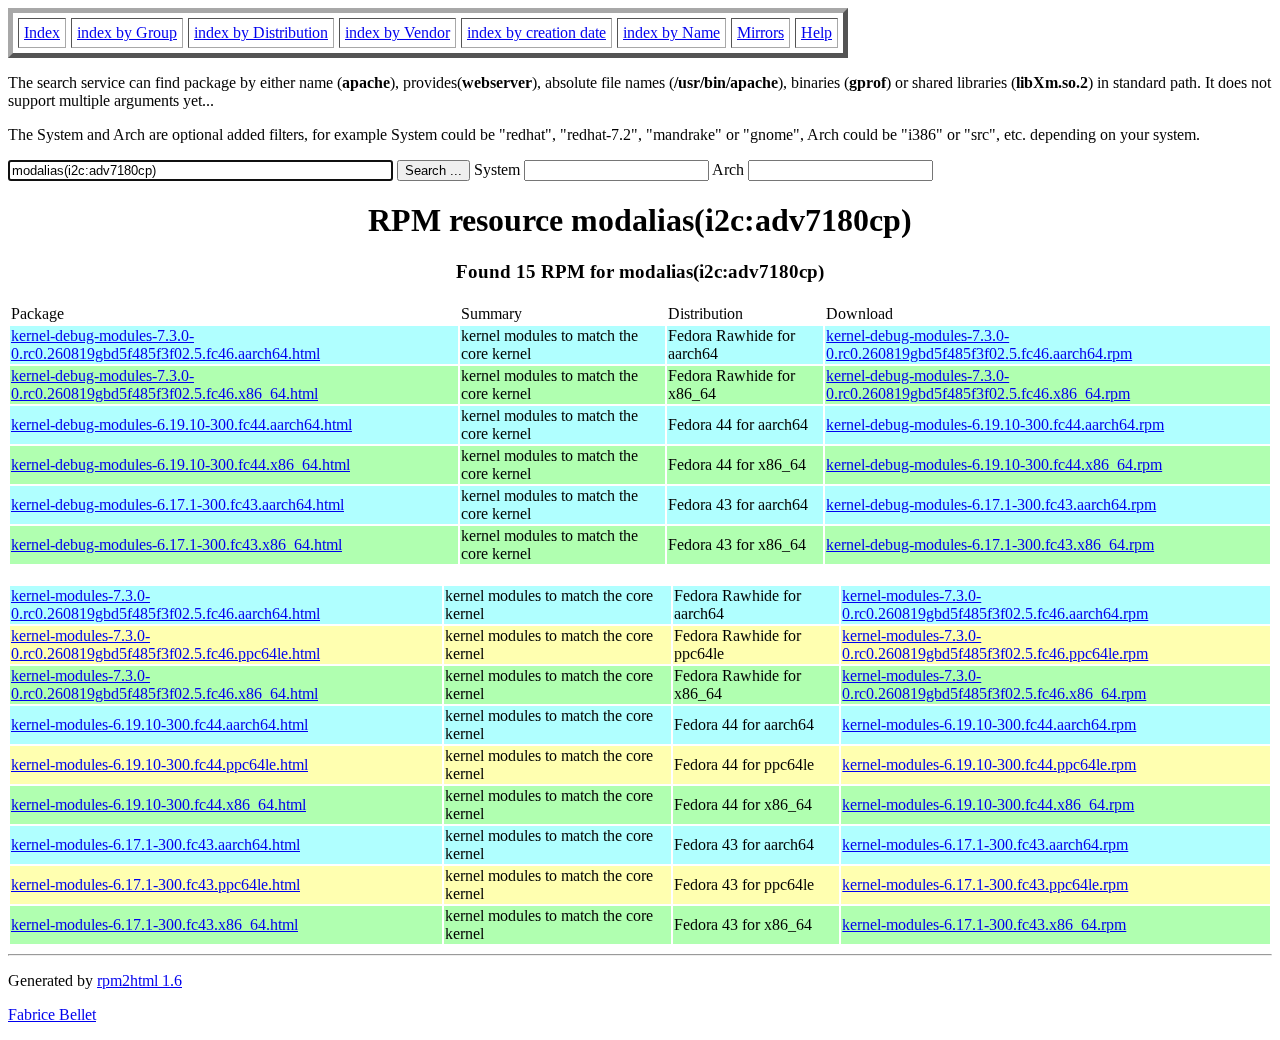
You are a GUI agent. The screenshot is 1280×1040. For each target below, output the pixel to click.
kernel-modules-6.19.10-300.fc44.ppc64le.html (159, 764)
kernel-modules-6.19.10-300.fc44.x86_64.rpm (988, 804)
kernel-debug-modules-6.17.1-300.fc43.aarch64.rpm (991, 504)
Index (42, 32)
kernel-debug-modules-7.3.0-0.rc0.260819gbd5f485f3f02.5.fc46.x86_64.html (164, 384)
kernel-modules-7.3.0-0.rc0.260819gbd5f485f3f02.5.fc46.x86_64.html (164, 684)
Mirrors (760, 32)
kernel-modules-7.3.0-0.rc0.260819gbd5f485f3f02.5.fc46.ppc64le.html (165, 644)
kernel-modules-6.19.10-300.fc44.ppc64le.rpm (989, 764)
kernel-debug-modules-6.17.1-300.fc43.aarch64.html (177, 504)
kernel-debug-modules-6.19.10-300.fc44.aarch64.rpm (995, 424)
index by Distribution (261, 32)
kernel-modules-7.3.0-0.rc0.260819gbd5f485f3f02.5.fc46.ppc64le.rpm (995, 644)
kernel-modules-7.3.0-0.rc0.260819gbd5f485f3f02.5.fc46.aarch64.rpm (995, 604)
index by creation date (536, 32)
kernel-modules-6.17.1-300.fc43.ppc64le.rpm (985, 884)
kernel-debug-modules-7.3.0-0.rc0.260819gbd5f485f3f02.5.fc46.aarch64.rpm (979, 344)
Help (816, 32)
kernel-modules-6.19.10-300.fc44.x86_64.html (158, 804)
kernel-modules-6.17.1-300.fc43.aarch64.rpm (985, 844)
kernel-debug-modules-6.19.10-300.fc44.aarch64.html (181, 424)
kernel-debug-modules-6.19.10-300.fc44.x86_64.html (180, 464)
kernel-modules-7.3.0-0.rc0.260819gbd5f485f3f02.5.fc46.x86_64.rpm (994, 684)
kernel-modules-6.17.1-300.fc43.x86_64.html (154, 924)
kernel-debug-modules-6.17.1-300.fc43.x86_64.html (176, 544)
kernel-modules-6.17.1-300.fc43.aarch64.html (155, 844)
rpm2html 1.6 (139, 980)
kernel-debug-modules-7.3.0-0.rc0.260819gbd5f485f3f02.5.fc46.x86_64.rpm (978, 384)
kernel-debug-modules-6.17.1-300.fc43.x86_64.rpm (990, 544)
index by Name (671, 32)
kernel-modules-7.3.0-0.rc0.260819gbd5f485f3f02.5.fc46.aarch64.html (165, 604)
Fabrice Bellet (52, 1014)
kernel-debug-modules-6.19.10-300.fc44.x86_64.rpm (994, 464)
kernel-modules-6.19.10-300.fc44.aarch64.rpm (989, 724)
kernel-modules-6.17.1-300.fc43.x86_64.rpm (984, 924)
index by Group (127, 32)
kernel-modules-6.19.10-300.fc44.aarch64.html (159, 724)
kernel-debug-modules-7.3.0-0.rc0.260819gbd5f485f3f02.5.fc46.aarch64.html (165, 344)
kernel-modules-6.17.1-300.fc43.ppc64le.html (155, 884)
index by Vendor (397, 32)
